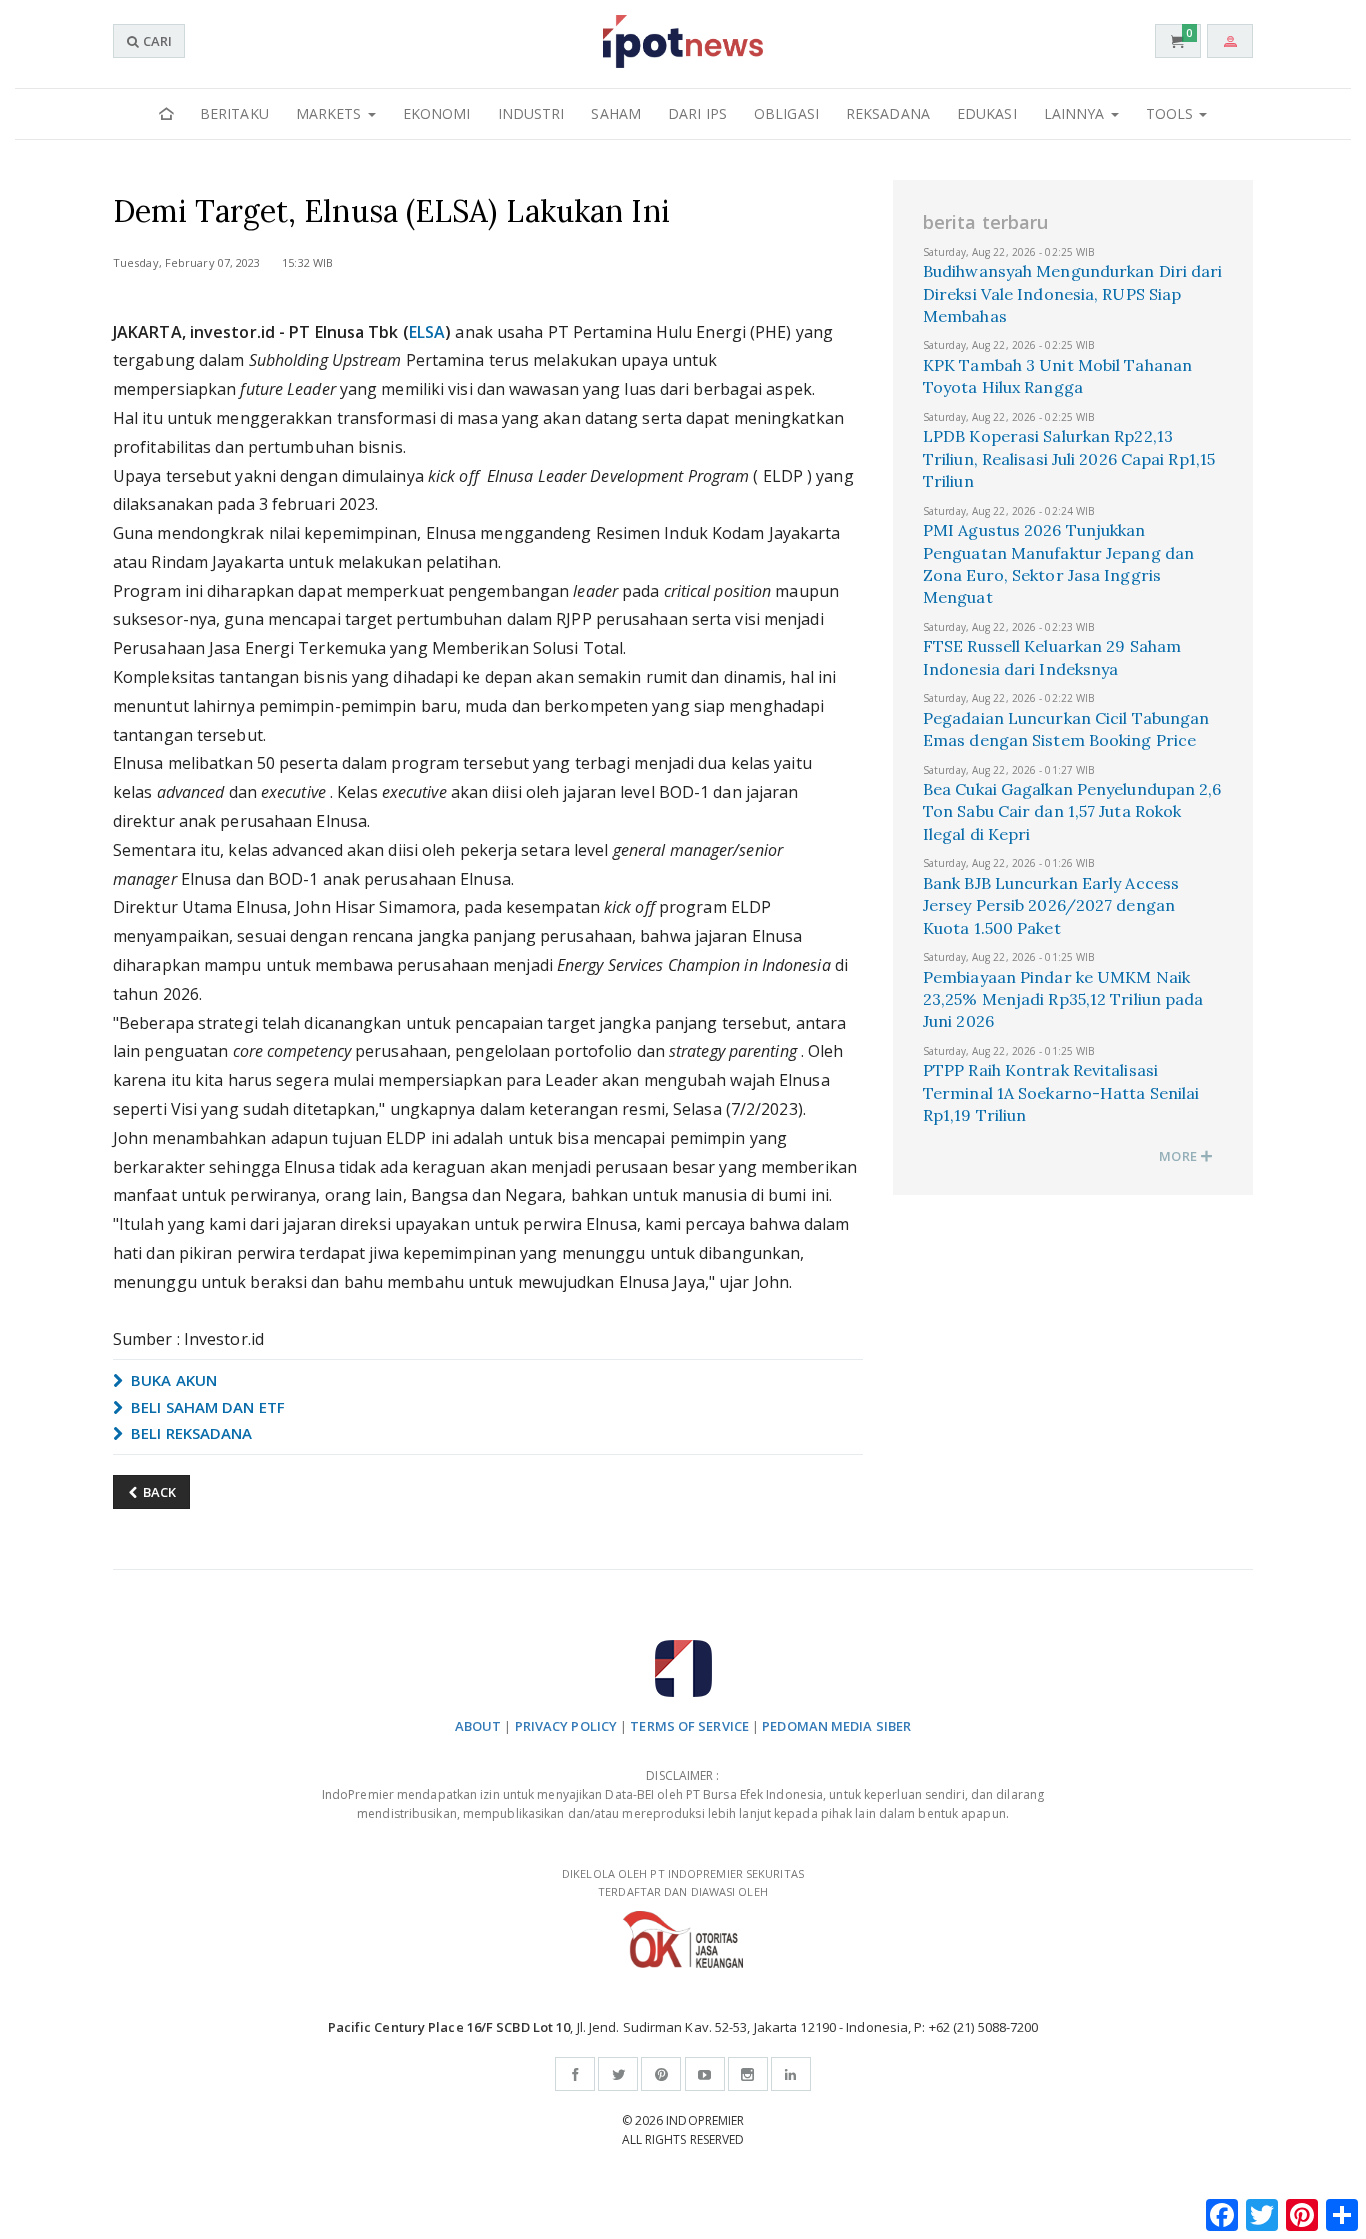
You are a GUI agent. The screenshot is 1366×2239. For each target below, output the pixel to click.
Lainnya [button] (1076, 113)
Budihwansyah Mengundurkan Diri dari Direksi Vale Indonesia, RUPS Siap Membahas (1073, 293)
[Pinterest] (661, 2074)
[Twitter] (618, 2074)
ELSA (427, 332)
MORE (1179, 1156)
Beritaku (234, 113)
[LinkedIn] (791, 2074)
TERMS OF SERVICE (689, 1726)
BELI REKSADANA (190, 1433)
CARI (156, 41)
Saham (616, 113)
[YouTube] (705, 2074)
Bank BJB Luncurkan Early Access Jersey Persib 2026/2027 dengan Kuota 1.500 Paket (1051, 905)
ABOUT (478, 1726)
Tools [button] (1172, 113)
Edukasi (987, 113)
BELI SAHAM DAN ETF (206, 1407)
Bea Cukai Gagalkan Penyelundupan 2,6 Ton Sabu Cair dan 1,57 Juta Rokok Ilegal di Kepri (1072, 811)
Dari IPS (697, 113)
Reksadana (888, 113)
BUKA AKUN (172, 1380)
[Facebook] (575, 2074)
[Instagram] (748, 2074)
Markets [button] (331, 113)
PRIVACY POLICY (566, 1726)
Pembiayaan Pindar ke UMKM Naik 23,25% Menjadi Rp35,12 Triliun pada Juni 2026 (1063, 999)
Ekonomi (437, 113)
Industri (531, 113)
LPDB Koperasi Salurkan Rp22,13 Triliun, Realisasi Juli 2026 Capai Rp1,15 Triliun (1069, 458)
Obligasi (786, 113)
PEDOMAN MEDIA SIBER (836, 1726)
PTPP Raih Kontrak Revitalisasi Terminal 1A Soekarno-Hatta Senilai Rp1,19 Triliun (1061, 1092)
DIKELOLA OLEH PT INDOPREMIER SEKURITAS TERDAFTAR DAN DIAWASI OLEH (683, 1883)
